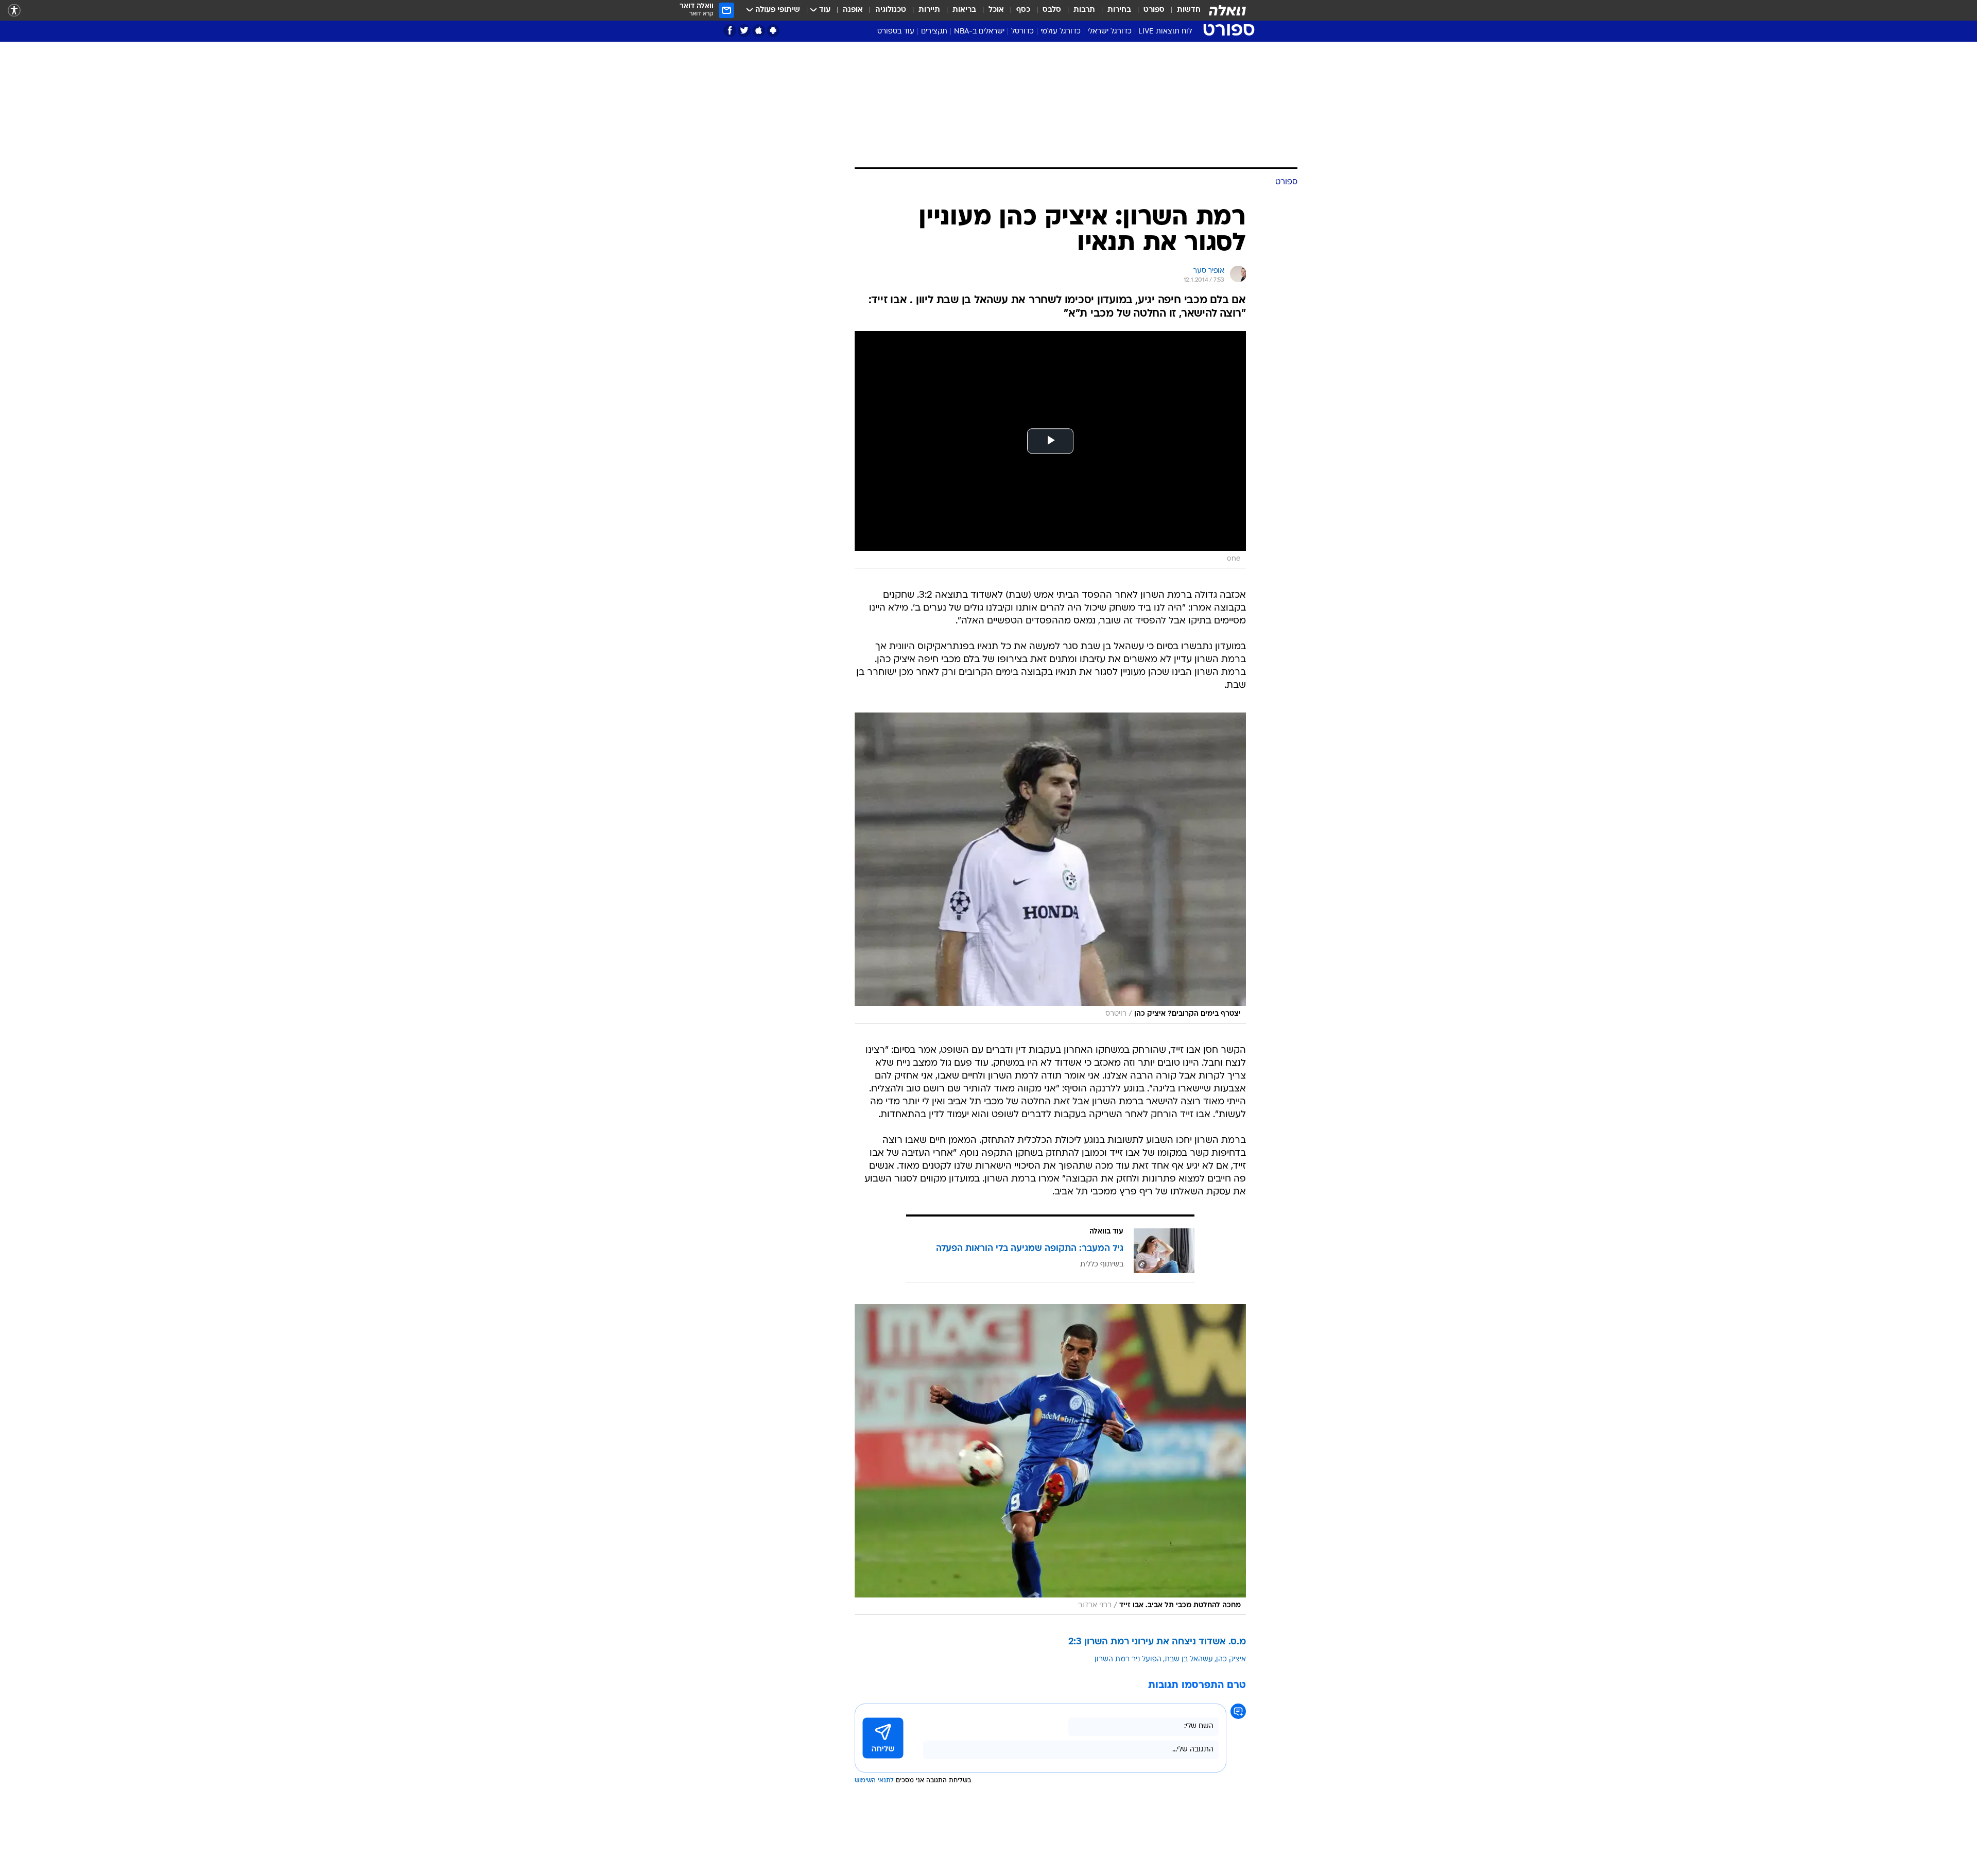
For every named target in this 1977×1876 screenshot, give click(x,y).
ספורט (1154, 10)
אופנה (853, 10)
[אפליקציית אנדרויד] (773, 31)
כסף (1023, 10)
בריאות (964, 10)
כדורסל (1022, 32)
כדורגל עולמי (1061, 32)
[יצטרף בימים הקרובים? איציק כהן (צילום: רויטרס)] (1050, 868)
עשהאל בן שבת (1189, 1660)
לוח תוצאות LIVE (1165, 32)
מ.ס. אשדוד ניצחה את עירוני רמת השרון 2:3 (1157, 1642)
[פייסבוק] (730, 31)
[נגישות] (14, 11)
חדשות (1189, 10)
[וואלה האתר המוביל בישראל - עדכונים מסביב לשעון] (1227, 10)
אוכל (996, 10)
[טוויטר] (744, 31)
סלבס (1052, 10)
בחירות (1119, 10)
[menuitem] (1183, 10)
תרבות (1084, 10)
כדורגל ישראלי (1109, 32)
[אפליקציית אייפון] (759, 31)
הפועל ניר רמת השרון (1128, 1660)
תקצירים (934, 32)
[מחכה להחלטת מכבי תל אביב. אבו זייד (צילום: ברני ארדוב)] (1050, 1460)
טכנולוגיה (891, 10)
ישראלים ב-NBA (979, 32)
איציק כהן (1231, 1660)
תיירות (929, 10)
